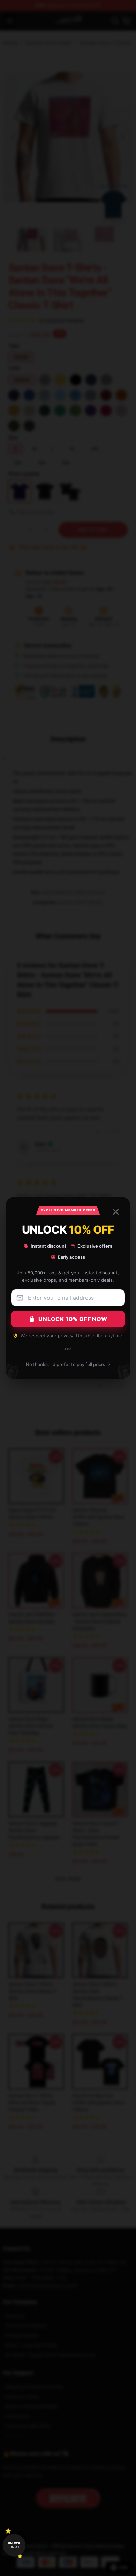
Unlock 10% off (14, 2545)
